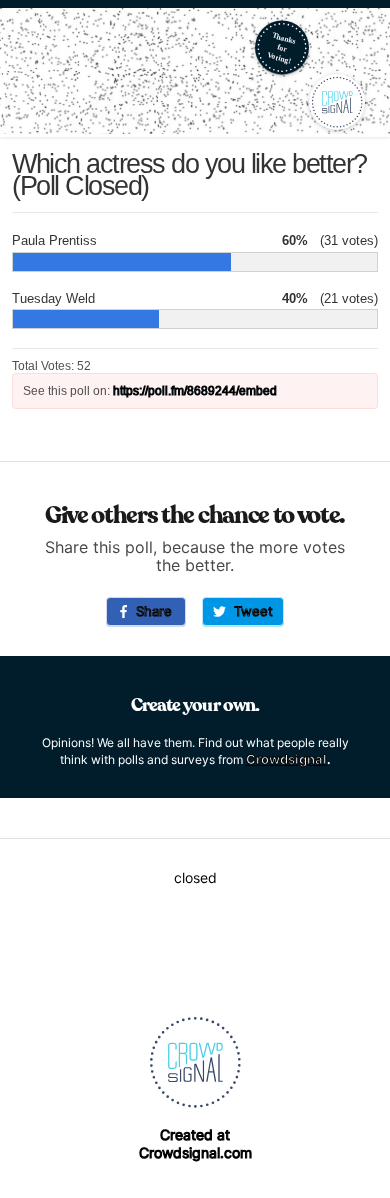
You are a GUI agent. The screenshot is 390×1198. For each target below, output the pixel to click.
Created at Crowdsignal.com (195, 1143)
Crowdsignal (286, 759)
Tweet (249, 611)
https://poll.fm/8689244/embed (195, 391)
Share (150, 611)
